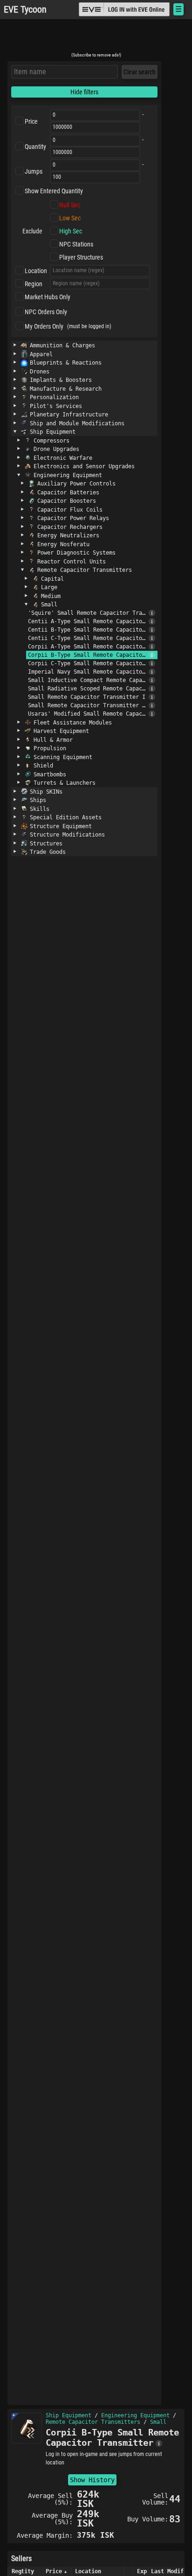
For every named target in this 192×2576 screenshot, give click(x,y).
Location (36, 271)
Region (34, 284)
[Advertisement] (96, 39)
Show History (92, 2480)
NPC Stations (76, 244)
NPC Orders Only (46, 312)
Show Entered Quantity (54, 191)
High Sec (71, 231)
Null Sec (70, 205)
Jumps (34, 171)
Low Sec (70, 218)
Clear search (140, 72)
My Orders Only (44, 326)
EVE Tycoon (25, 10)
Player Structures (81, 257)
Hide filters (84, 92)
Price (31, 121)
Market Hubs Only (48, 297)
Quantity (35, 147)
